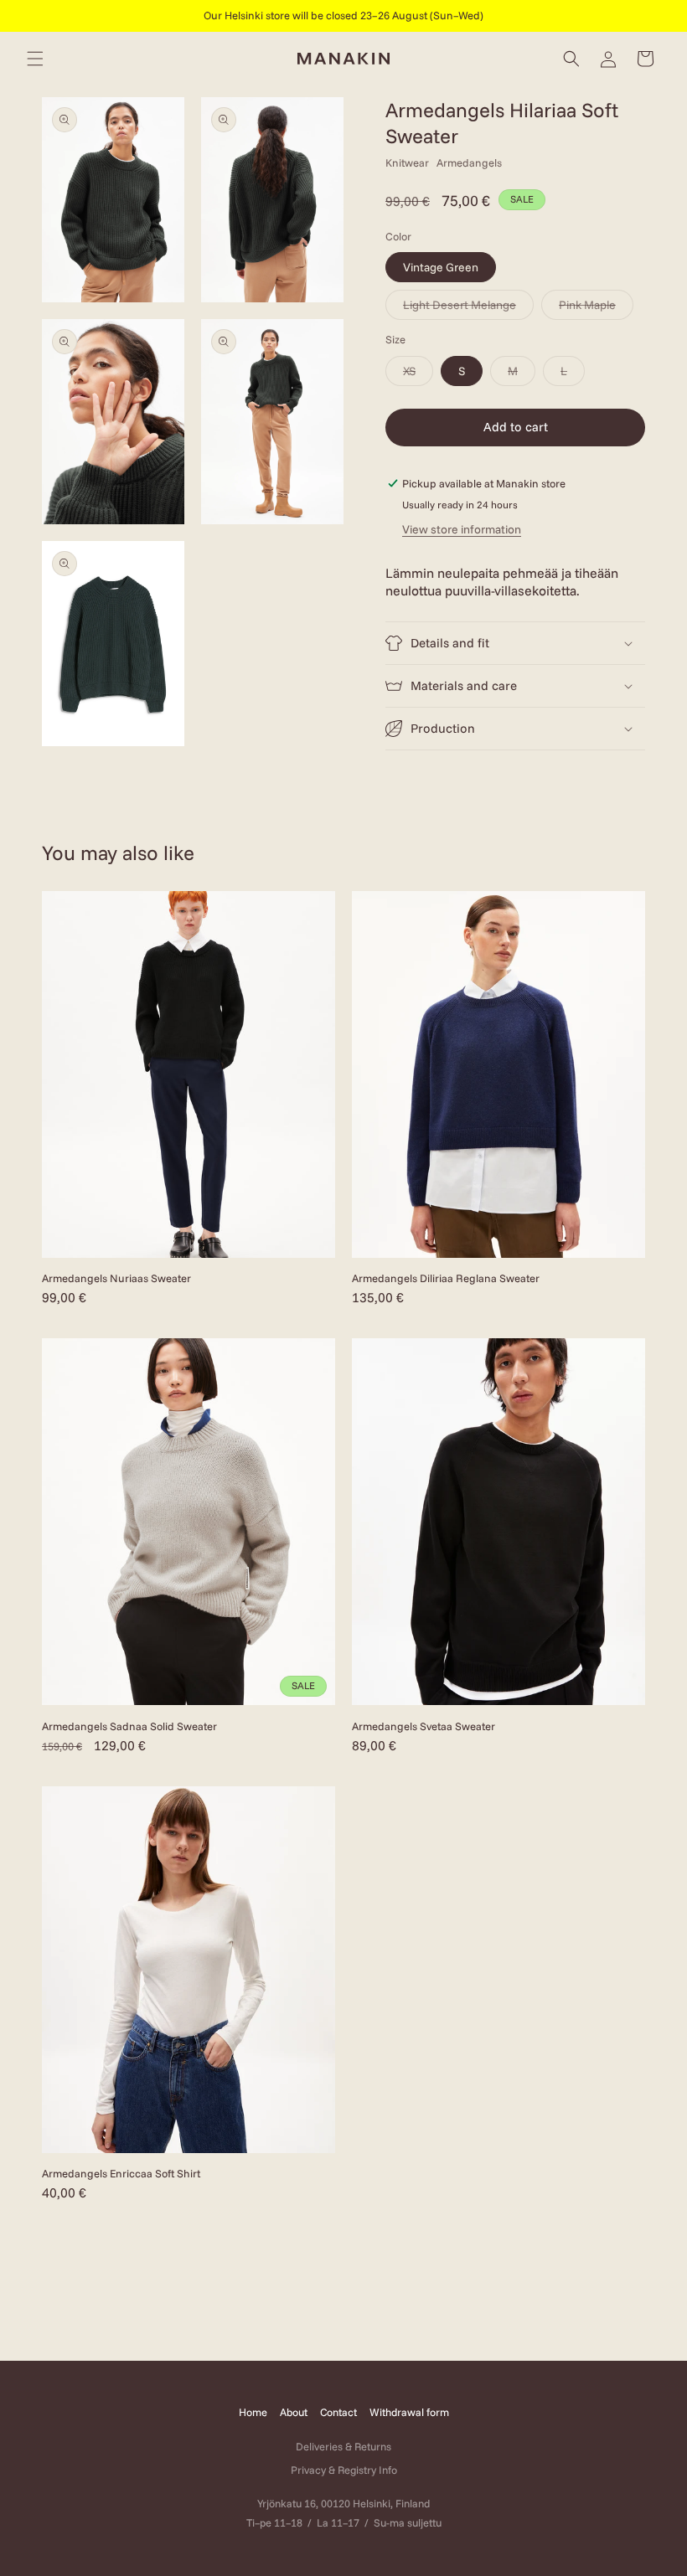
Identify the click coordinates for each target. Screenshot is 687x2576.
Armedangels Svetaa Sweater (424, 1726)
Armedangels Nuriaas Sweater (116, 1278)
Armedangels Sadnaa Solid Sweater (129, 1726)
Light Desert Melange (468, 308)
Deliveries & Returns (343, 2446)
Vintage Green (441, 267)
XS (418, 374)
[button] (35, 59)
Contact (338, 2412)
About (294, 2412)
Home (253, 2412)
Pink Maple (596, 308)
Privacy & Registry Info (344, 2470)
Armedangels (469, 162)
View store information (462, 529)
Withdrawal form (409, 2412)
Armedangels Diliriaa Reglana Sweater (446, 1278)
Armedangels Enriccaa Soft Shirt (121, 2173)
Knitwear (407, 162)
